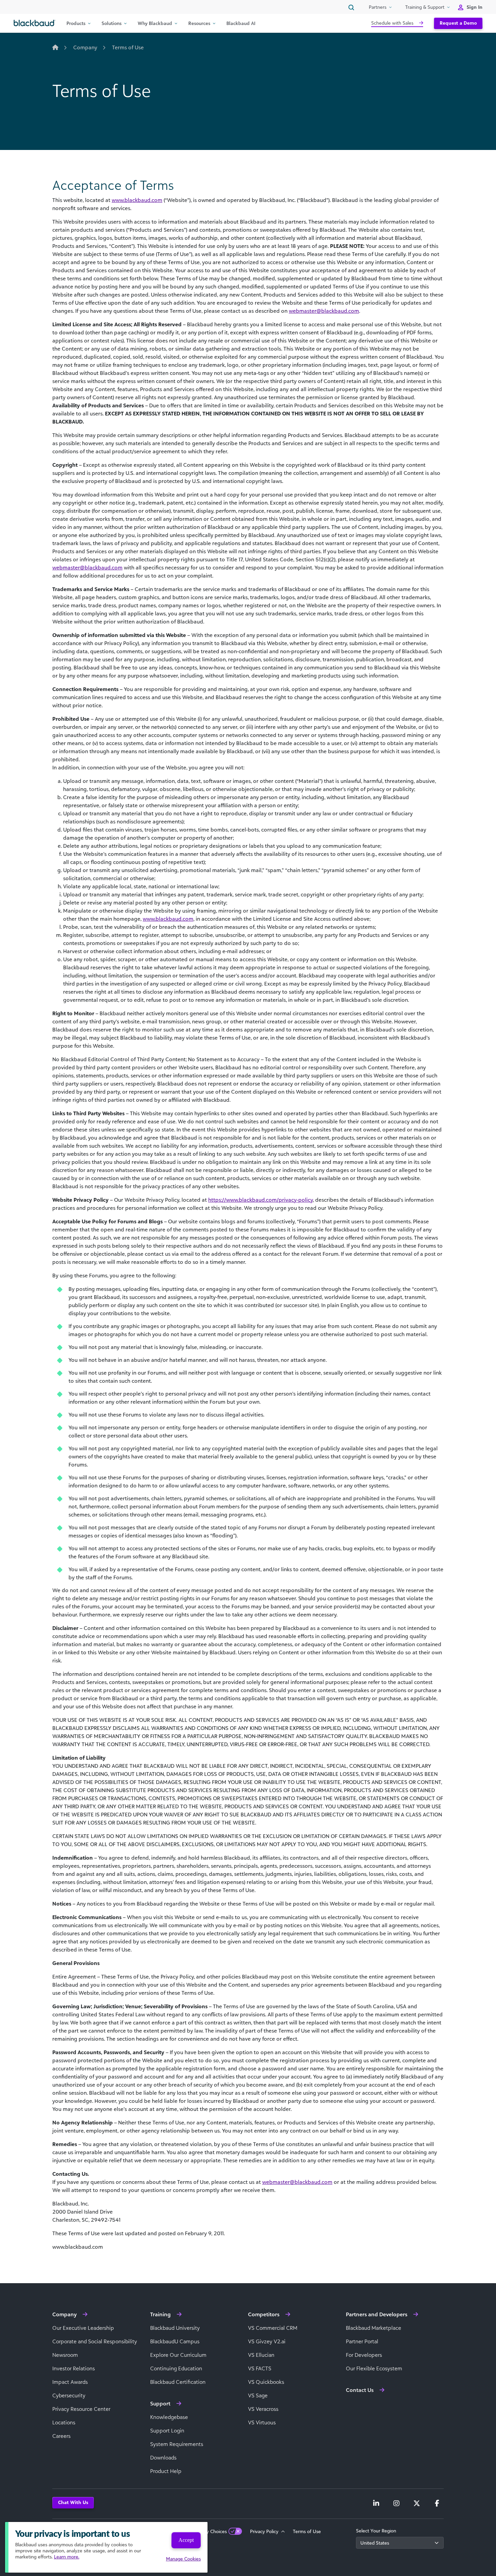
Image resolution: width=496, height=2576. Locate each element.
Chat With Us (73, 2502)
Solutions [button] (112, 23)
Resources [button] (199, 23)
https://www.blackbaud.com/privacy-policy (260, 1200)
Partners (378, 7)
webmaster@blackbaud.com (324, 311)
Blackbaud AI (241, 23)
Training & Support (425, 7)
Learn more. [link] (67, 2557)
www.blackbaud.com (137, 200)
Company (85, 47)
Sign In (475, 7)
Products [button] (76, 23)
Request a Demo (458, 23)
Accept (186, 2540)
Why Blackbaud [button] (155, 23)
